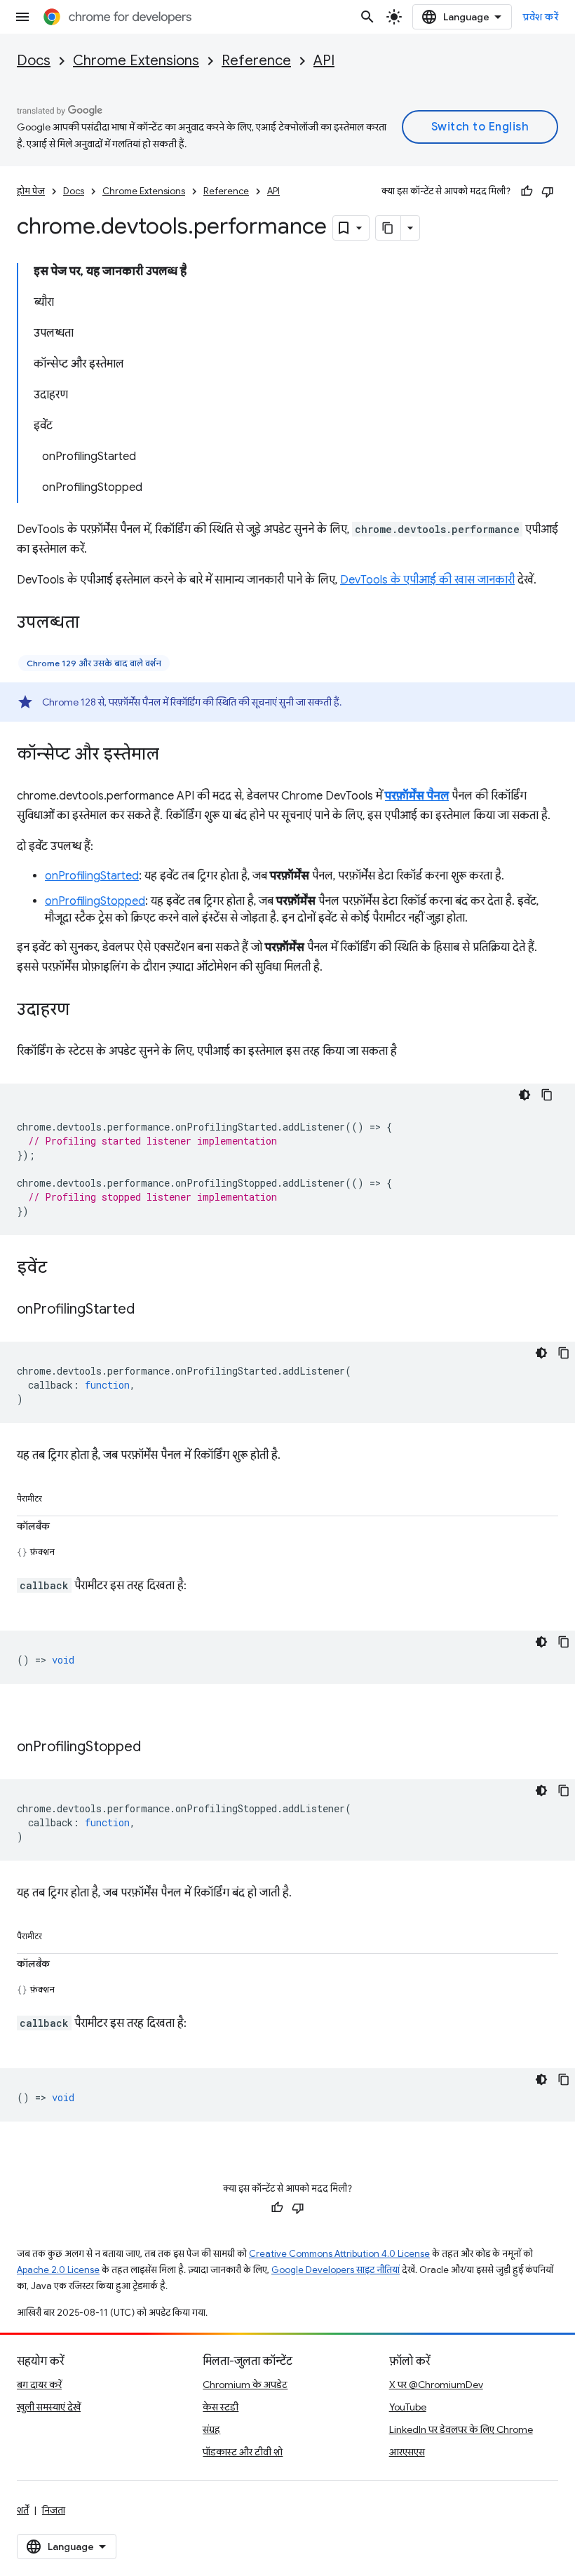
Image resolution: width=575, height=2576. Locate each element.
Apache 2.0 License (58, 2270)
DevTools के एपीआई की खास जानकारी (427, 580)
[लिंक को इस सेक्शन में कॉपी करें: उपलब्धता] (93, 623)
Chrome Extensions (136, 61)
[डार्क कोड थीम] (525, 1095)
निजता (54, 2510)
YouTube (408, 2407)
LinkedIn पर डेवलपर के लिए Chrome (461, 2429)
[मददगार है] (527, 191)
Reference (256, 61)
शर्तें (23, 2510)
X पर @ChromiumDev (436, 2385)
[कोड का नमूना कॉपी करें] (547, 1095)
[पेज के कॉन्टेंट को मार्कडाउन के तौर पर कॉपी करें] (388, 228)
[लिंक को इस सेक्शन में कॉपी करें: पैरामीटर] (56, 1496)
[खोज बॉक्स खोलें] (367, 17)
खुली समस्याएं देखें (49, 2407)
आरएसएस (407, 2452)
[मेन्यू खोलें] (22, 17)
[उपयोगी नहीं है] (548, 191)
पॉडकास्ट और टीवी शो (243, 2452)
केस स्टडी (221, 2407)
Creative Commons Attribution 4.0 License (339, 2254)
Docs (34, 61)
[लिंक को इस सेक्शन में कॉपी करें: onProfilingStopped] (155, 1748)
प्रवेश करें (541, 17)
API (324, 61)
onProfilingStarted (92, 876)
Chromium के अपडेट (245, 2385)
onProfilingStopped (95, 901)
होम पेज (31, 191)
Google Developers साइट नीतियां (336, 2270)
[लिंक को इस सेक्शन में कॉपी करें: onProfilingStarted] (149, 1310)
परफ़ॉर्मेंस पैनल (417, 796)
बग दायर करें (39, 2385)
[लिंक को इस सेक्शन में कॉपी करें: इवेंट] (61, 1269)
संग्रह (211, 2429)
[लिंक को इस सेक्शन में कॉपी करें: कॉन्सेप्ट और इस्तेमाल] (173, 755)
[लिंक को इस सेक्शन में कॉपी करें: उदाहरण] (83, 1011)
